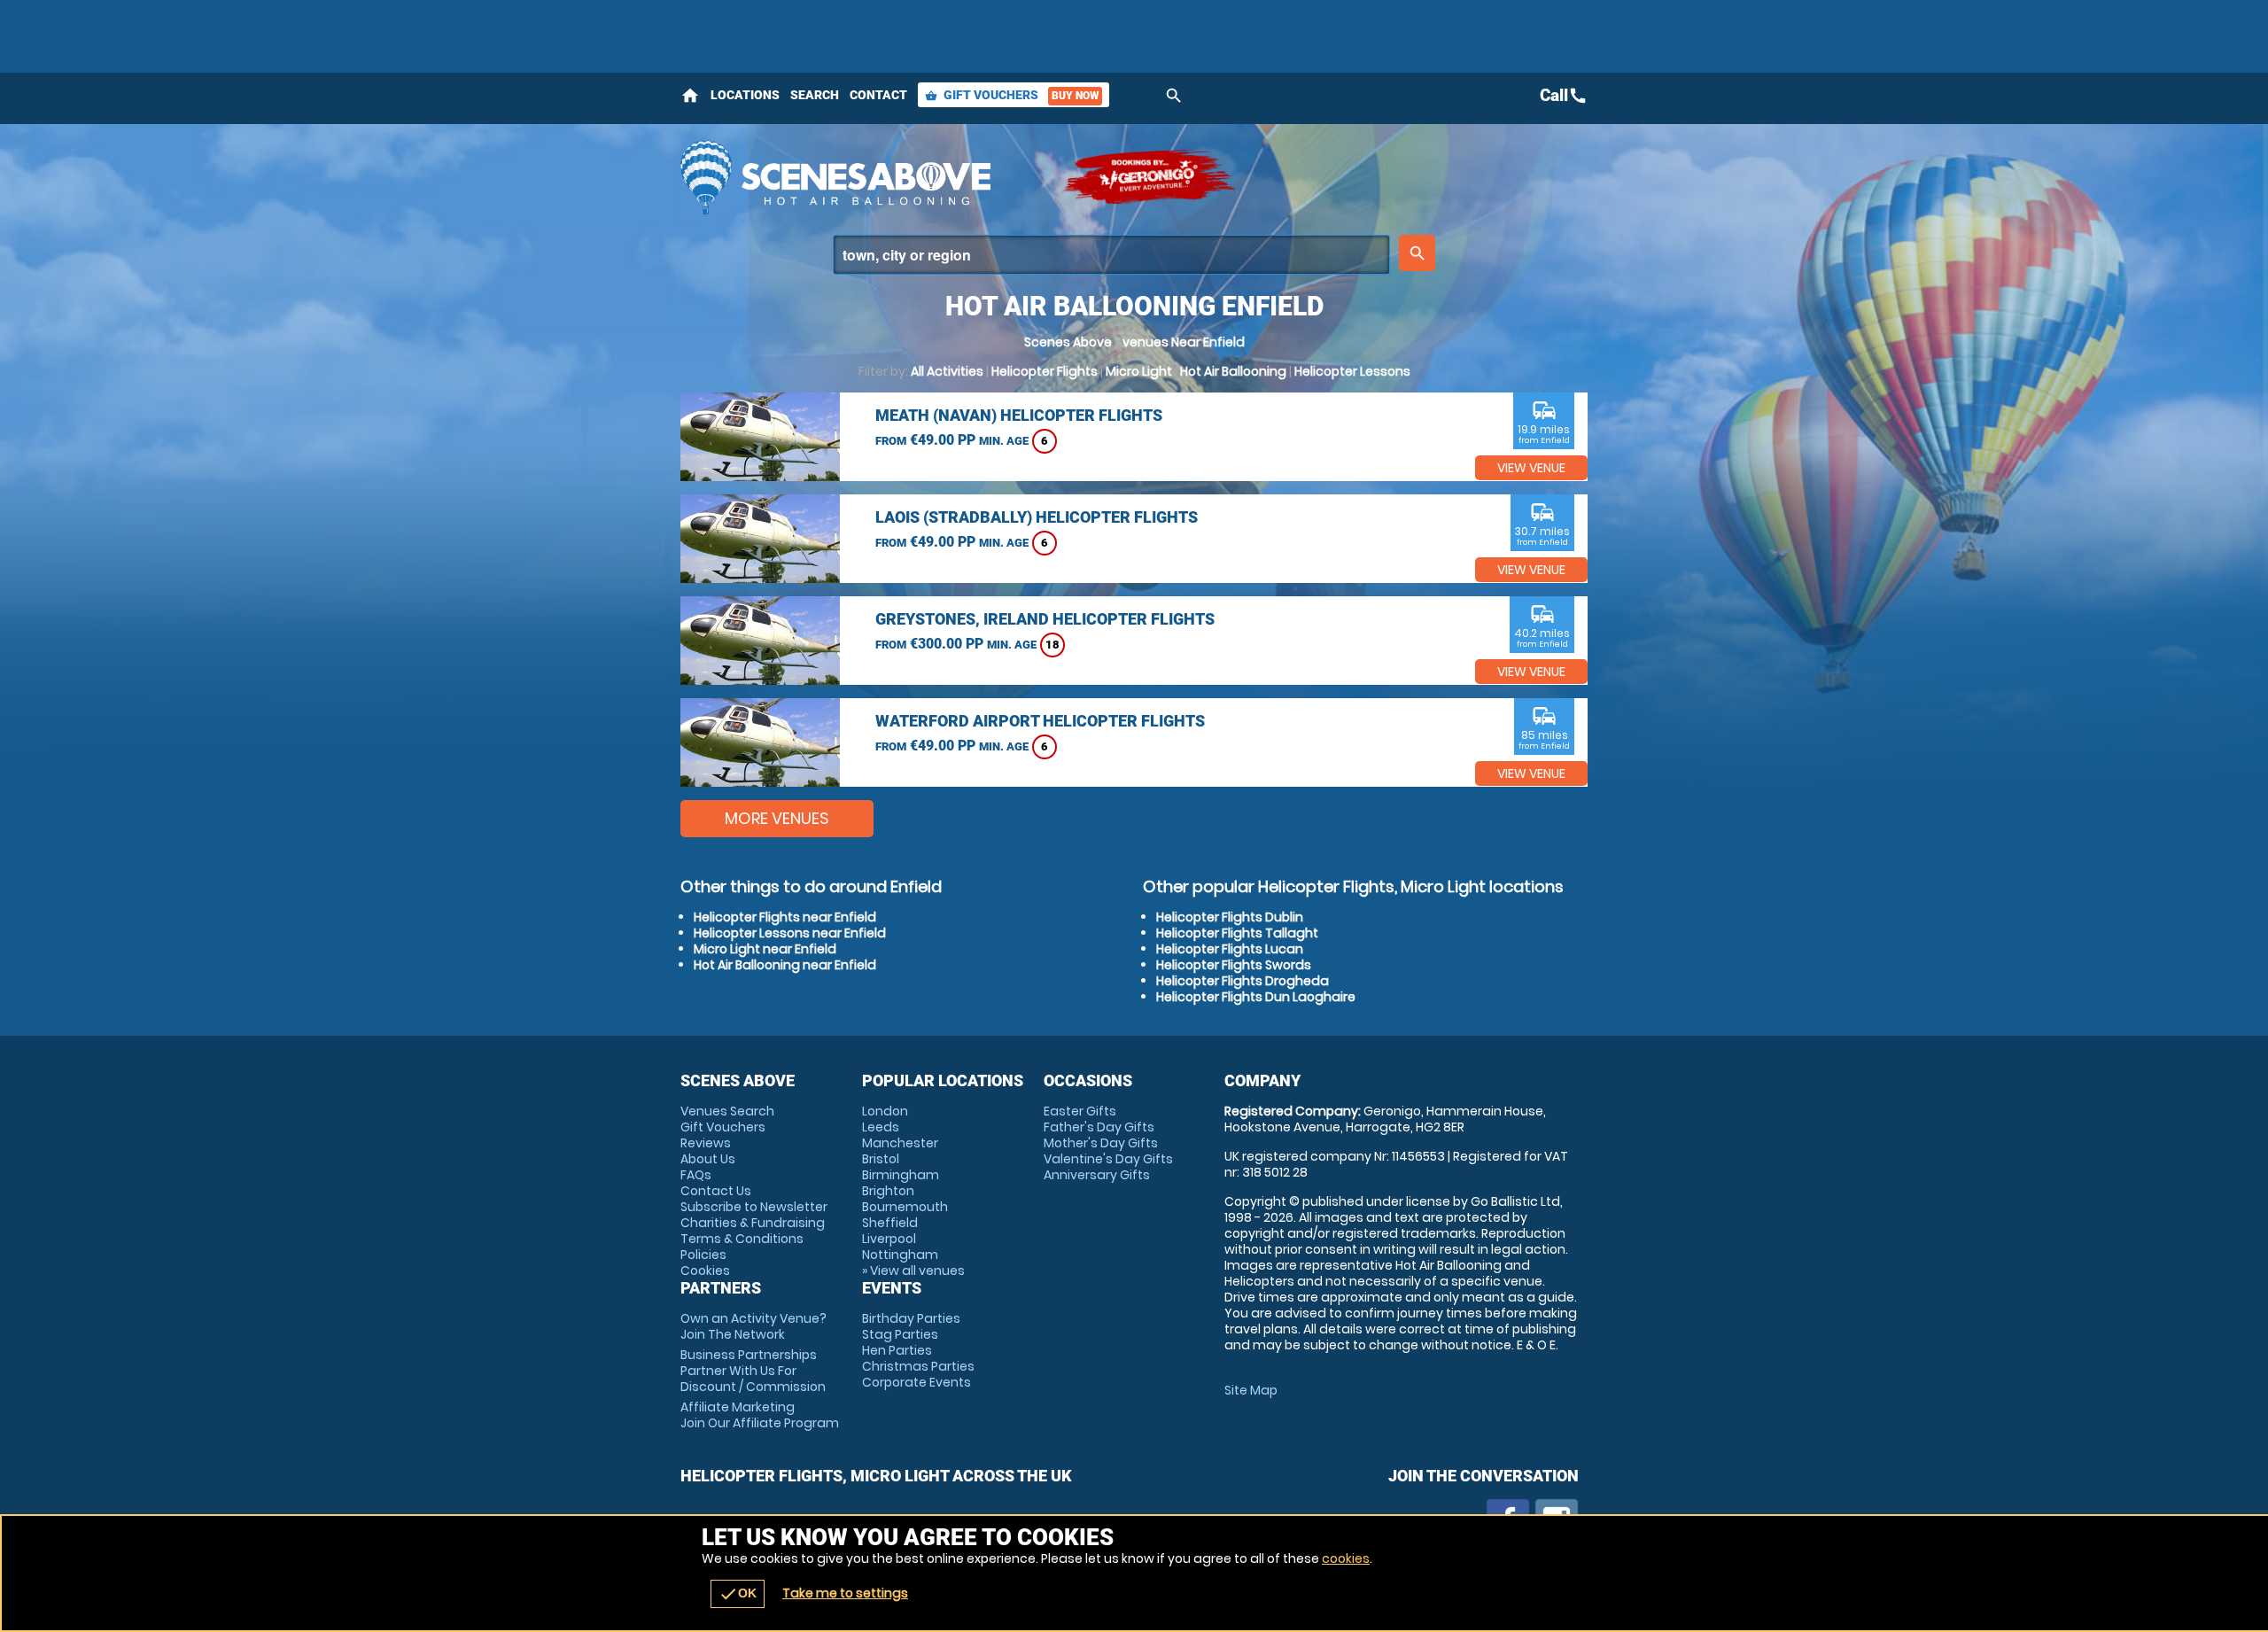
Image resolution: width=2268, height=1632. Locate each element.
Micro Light (1139, 371)
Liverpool (889, 1239)
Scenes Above (1068, 342)
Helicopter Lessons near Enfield (790, 933)
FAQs (696, 1175)
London (885, 1111)
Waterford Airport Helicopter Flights (1040, 721)
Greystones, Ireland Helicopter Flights (1045, 619)
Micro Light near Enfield (765, 949)
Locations (745, 95)
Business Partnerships (753, 1371)
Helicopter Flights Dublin (1230, 917)
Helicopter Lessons (1352, 371)
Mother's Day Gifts (1101, 1143)
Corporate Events (917, 1382)
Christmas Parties (918, 1366)
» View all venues (913, 1271)
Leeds (881, 1127)
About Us (708, 1159)
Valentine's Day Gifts (1108, 1159)
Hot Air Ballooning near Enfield (785, 965)
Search (815, 95)
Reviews (706, 1143)
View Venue (1531, 468)
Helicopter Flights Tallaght (1237, 933)
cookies (1346, 1558)
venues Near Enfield (1184, 342)
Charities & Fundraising (753, 1223)
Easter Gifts (1080, 1111)
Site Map (1251, 1390)
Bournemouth (905, 1207)
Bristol (881, 1159)
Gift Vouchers (1012, 95)
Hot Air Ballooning (1233, 371)
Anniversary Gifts (1097, 1175)
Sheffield (890, 1223)
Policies (703, 1255)
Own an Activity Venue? (753, 1326)
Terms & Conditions (742, 1239)
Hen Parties (897, 1350)
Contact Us (716, 1191)
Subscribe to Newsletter (754, 1207)
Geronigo (1150, 177)
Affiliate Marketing (760, 1415)
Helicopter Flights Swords (1234, 965)
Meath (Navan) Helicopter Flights (1019, 415)
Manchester (900, 1143)
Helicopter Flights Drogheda (1243, 981)
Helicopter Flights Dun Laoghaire (1256, 997)
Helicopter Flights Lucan (1230, 949)
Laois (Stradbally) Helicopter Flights (1037, 517)
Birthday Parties (911, 1318)
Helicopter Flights (1045, 371)
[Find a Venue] (1111, 255)
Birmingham (901, 1175)
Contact (878, 95)
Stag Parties (900, 1334)
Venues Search (727, 1111)
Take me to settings (845, 1593)
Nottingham (900, 1255)
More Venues (777, 818)
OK (738, 1594)
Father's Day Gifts (1099, 1127)
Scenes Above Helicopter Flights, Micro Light (862, 177)
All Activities (947, 371)
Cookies (705, 1271)
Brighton (888, 1191)
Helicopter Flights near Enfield (785, 917)
